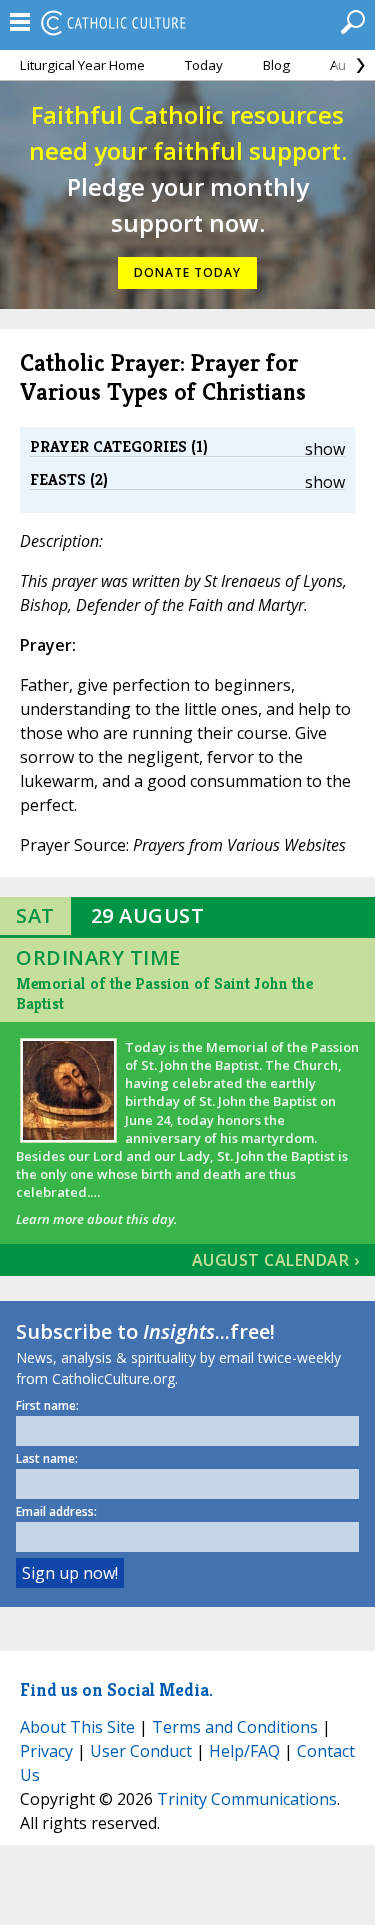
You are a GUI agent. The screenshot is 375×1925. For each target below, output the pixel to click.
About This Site (77, 1727)
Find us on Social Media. (116, 1689)
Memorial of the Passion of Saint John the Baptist (164, 993)
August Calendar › (276, 1260)
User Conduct (141, 1751)
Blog (276, 65)
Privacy (46, 1751)
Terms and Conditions (235, 1727)
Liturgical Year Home (82, 65)
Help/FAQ (244, 1751)
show (325, 449)
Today (204, 65)
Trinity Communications (247, 1799)
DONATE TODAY (187, 272)
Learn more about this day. (96, 1219)
